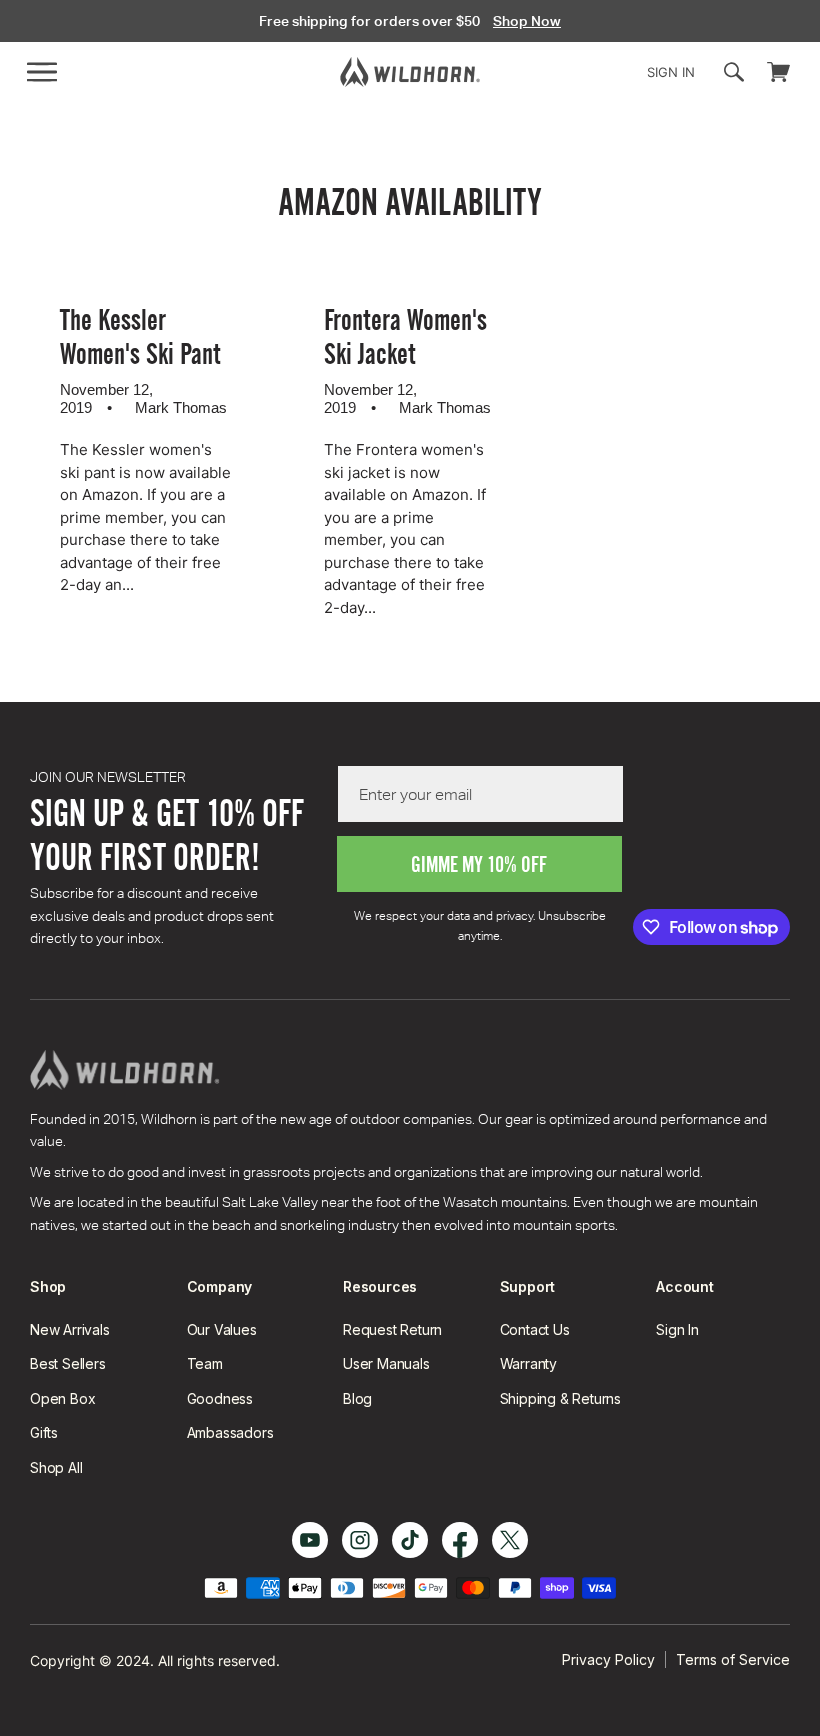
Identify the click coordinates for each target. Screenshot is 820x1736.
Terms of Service (733, 1659)
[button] (42, 72)
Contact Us (535, 1329)
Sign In (677, 1329)
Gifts (44, 1432)
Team (205, 1363)
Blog (357, 1398)
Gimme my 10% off (479, 864)
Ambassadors (230, 1432)
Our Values (222, 1329)
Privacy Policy (608, 1659)
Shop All (56, 1467)
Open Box (62, 1398)
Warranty (528, 1363)
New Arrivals (70, 1329)
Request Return (392, 1329)
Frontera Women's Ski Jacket (405, 337)
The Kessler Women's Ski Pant (140, 337)
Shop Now (527, 21)
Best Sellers (68, 1363)
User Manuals (386, 1363)
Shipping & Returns (560, 1398)
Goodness (220, 1398)
